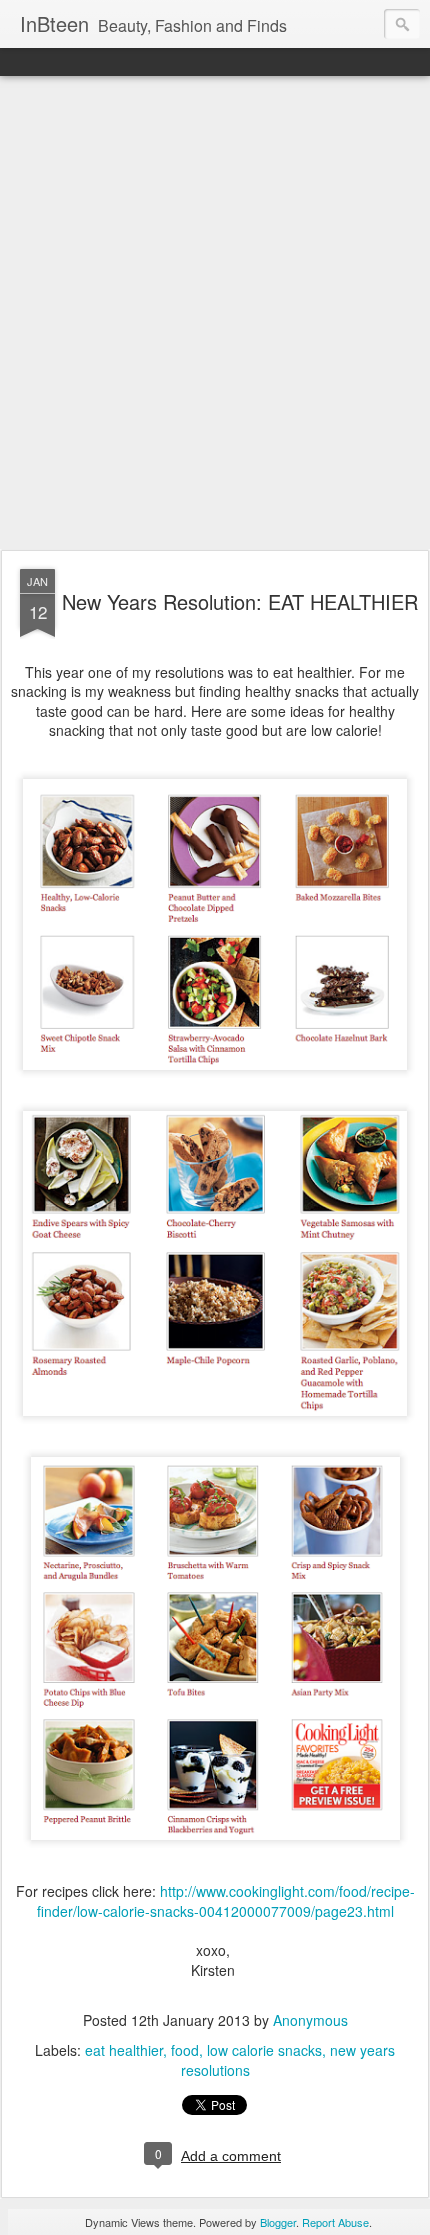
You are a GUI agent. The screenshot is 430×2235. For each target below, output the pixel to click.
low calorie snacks (264, 2050)
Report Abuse (335, 2222)
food (185, 2050)
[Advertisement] (215, 314)
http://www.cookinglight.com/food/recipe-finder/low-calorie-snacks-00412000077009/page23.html (226, 1901)
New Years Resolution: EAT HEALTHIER (240, 601)
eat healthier (124, 2050)
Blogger (278, 2222)
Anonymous (310, 2020)
